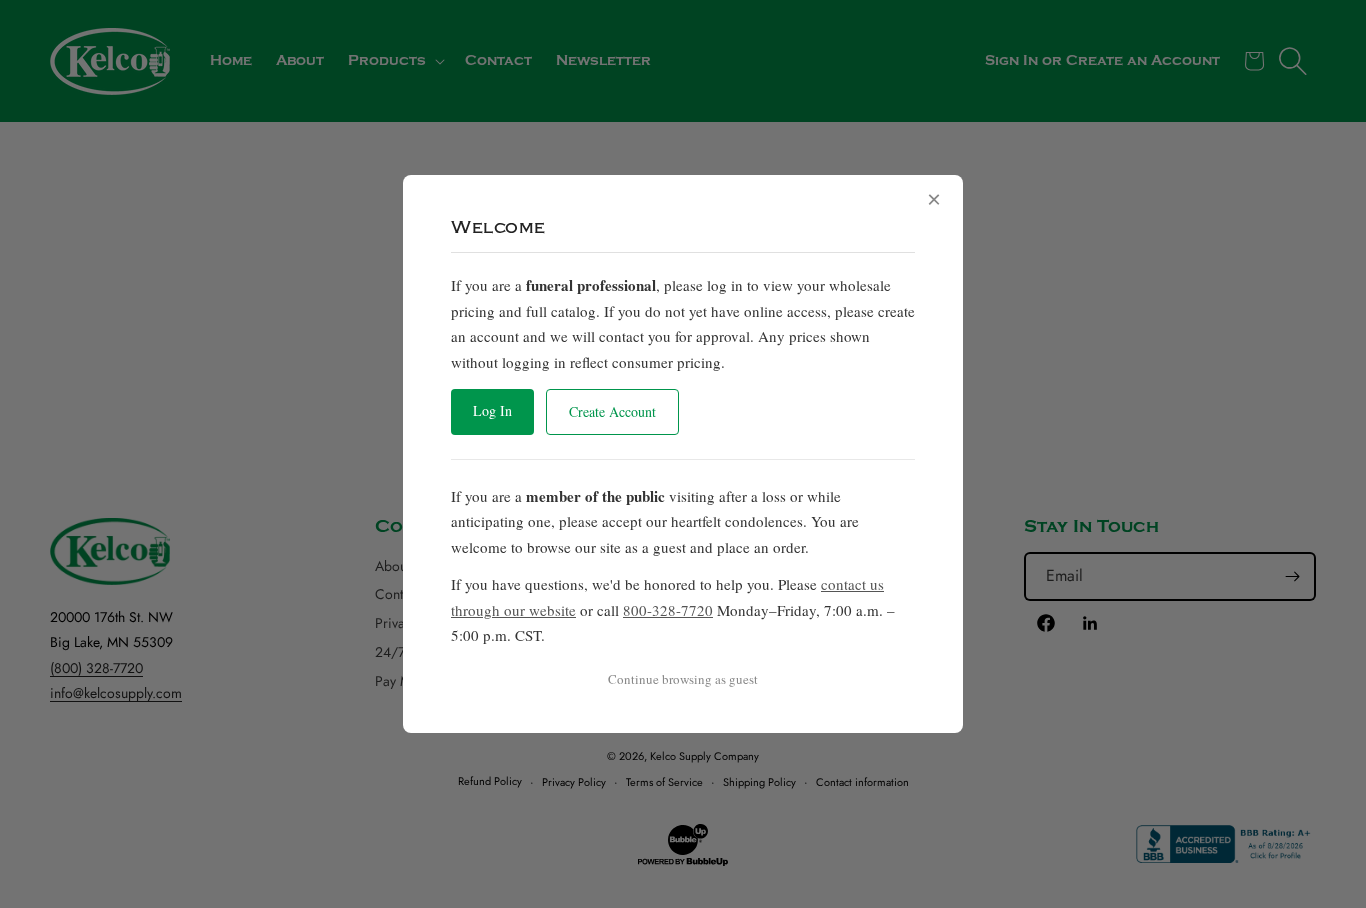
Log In (492, 410)
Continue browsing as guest (683, 679)
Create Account (612, 411)
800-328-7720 (668, 610)
